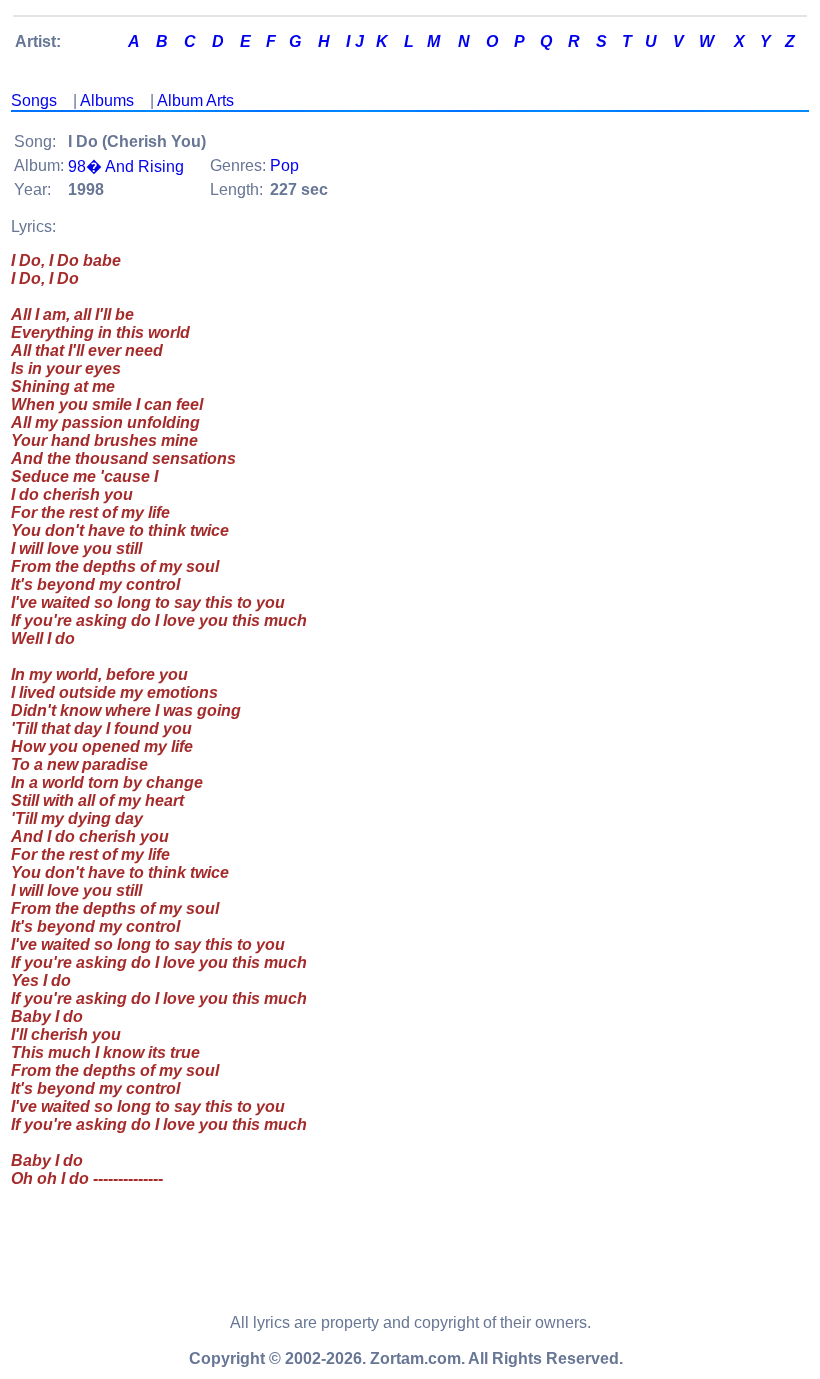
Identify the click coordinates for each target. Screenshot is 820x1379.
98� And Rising (126, 166)
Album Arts (195, 100)
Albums (107, 100)
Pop (284, 165)
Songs (34, 100)
